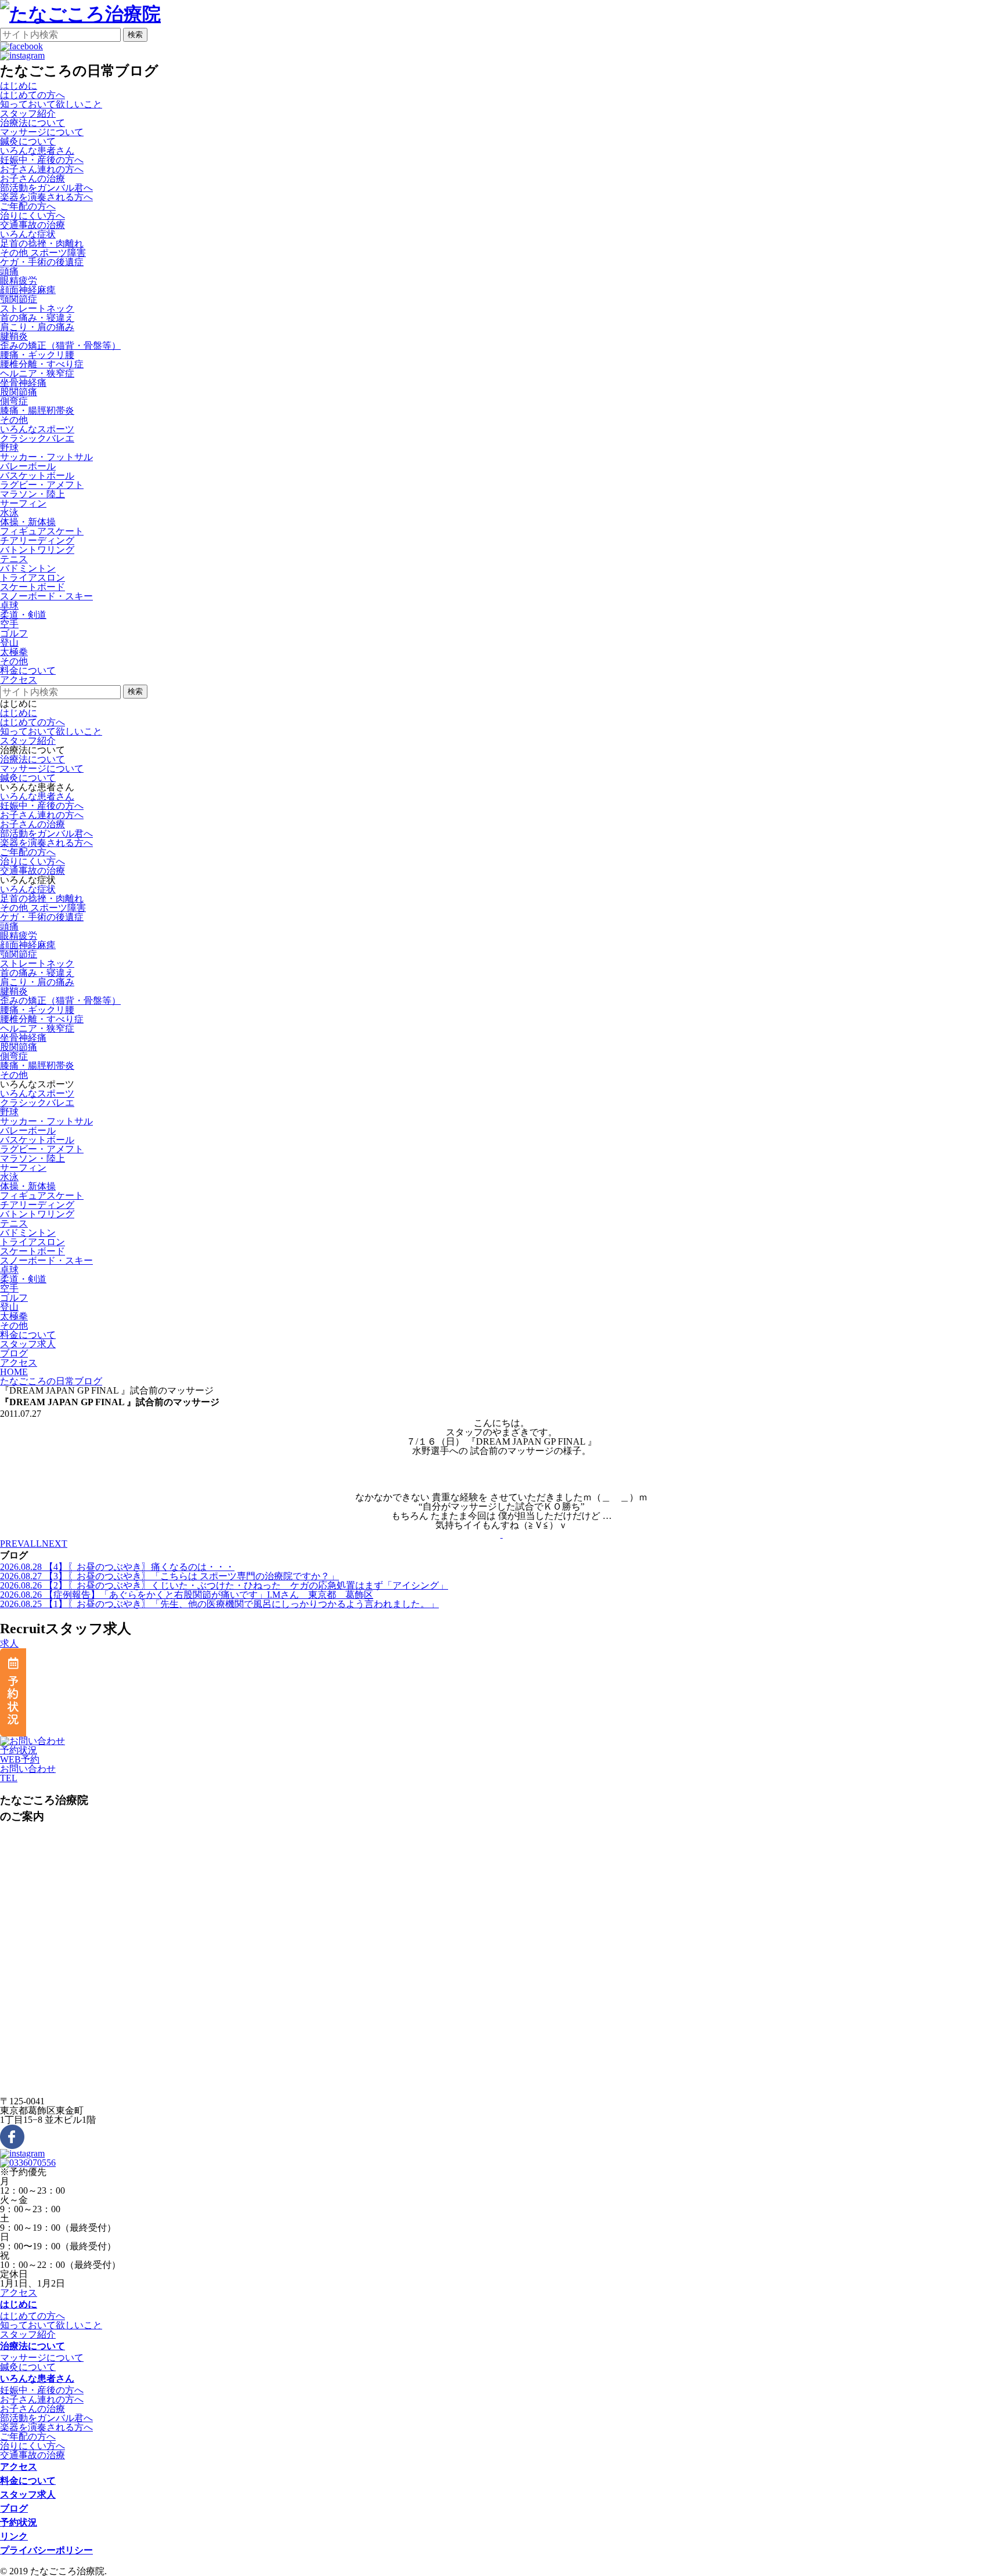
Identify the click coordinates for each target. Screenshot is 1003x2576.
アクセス (19, 2293)
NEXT (55, 1544)
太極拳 (14, 652)
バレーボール (28, 466)
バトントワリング (37, 550)
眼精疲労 (19, 281)
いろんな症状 (28, 889)
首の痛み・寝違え (37, 318)
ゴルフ (14, 633)
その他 (14, 420)
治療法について (33, 759)
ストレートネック (37, 308)
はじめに (19, 713)
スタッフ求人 (28, 2494)
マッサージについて (42, 132)
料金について (28, 2481)
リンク (14, 2536)
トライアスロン (33, 578)
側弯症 (14, 401)
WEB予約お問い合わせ (28, 1764)
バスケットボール (37, 475)
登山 (9, 643)
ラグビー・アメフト (42, 485)
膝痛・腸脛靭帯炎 (37, 410)
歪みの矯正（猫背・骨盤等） (60, 345)
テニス (14, 559)
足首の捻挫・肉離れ (42, 243)
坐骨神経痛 (23, 383)
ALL (33, 1544)
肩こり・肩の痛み (37, 327)
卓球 (9, 605)
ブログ (14, 2508)
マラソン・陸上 (33, 494)
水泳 (9, 513)
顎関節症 (19, 299)
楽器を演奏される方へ (46, 197)
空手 (9, 624)
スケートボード (33, 587)
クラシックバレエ (37, 438)
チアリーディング (37, 540)
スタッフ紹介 (28, 113)
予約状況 (19, 1750)
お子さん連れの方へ (42, 169)
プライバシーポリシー (46, 2550)
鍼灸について (28, 141)
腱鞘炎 (14, 336)
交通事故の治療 (33, 225)
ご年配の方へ (28, 206)
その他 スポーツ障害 (43, 253)
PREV (12, 1544)
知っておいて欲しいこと (51, 104)
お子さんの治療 (33, 178)
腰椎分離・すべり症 (42, 364)
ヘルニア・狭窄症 (37, 373)
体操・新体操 (28, 522)
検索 (135, 35)
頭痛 (9, 271)
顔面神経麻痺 (28, 290)
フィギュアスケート (42, 531)
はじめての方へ (33, 95)
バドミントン (28, 568)
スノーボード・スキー (46, 596)
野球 (9, 448)
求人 (9, 1643)
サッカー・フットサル (46, 457)
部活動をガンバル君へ (46, 188)
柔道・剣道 (23, 615)
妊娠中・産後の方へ (42, 160)
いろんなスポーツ (37, 1093)
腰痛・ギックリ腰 (37, 355)
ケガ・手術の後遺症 (42, 262)
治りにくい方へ (33, 216)
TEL (9, 1778)
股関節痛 (19, 392)
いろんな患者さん (37, 796)
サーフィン (23, 503)
